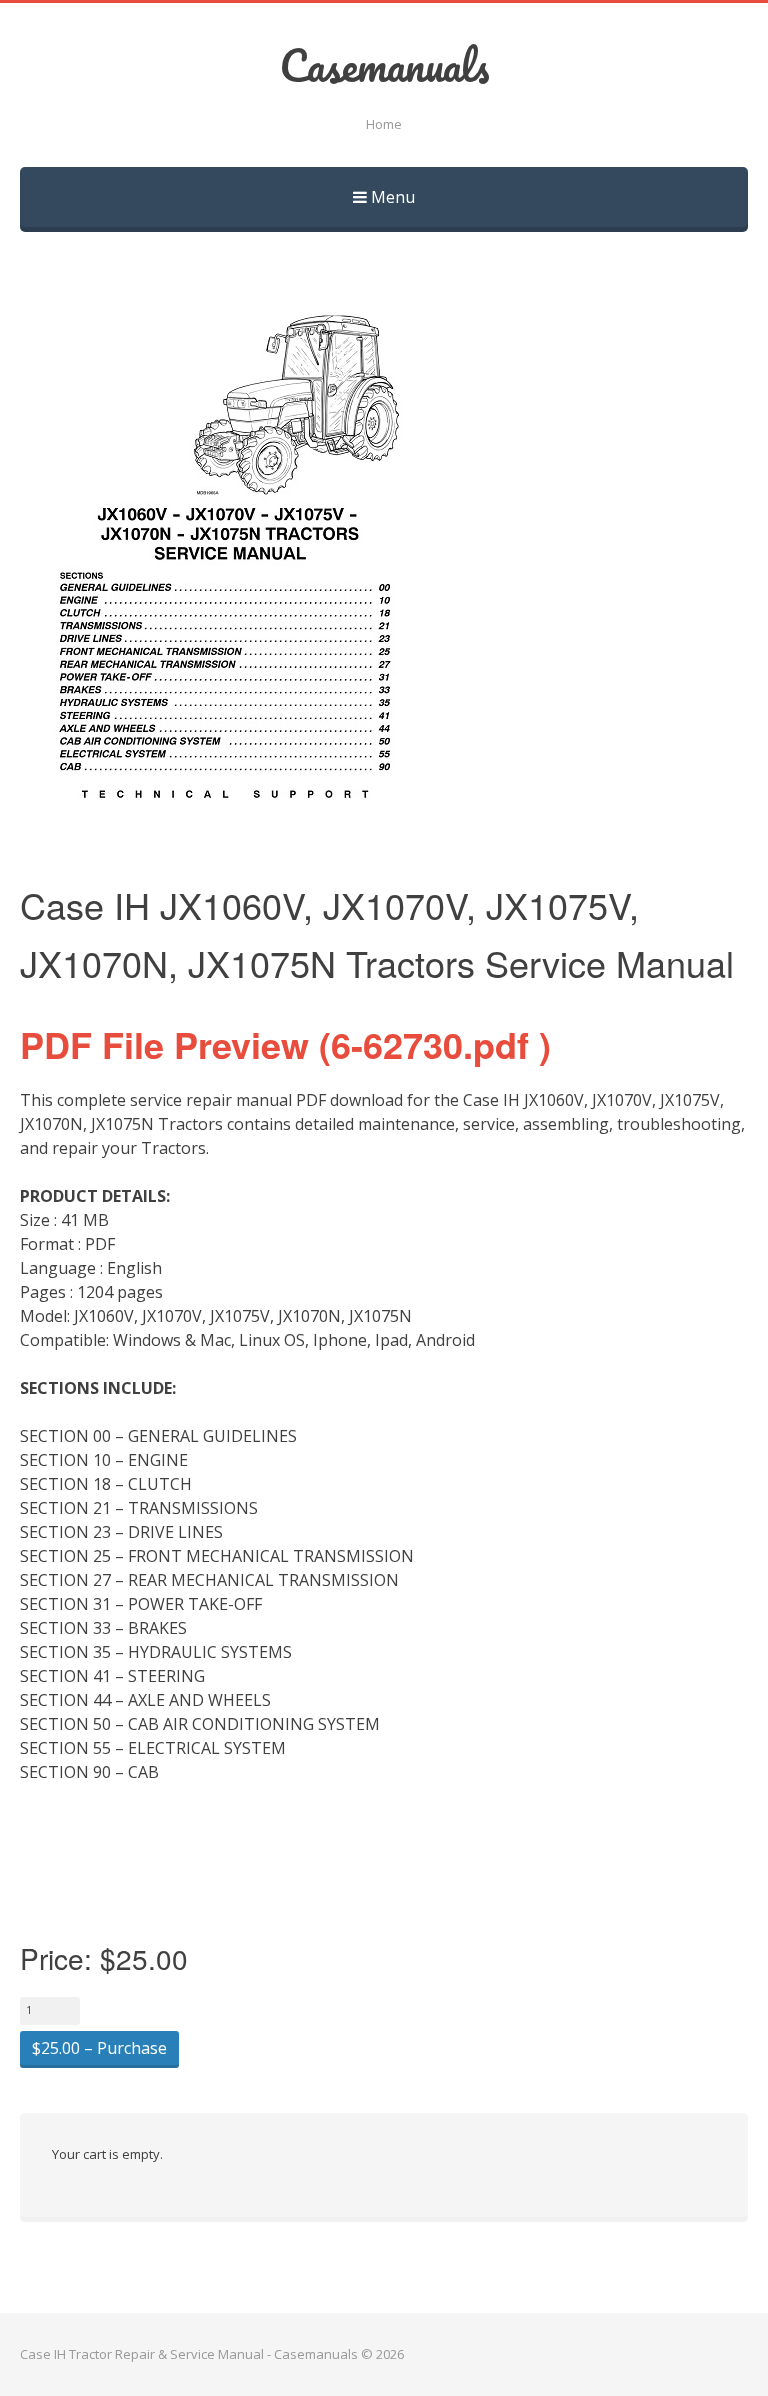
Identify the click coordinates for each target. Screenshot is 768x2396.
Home (384, 124)
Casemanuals (384, 65)
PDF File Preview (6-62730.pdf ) (285, 1044)
